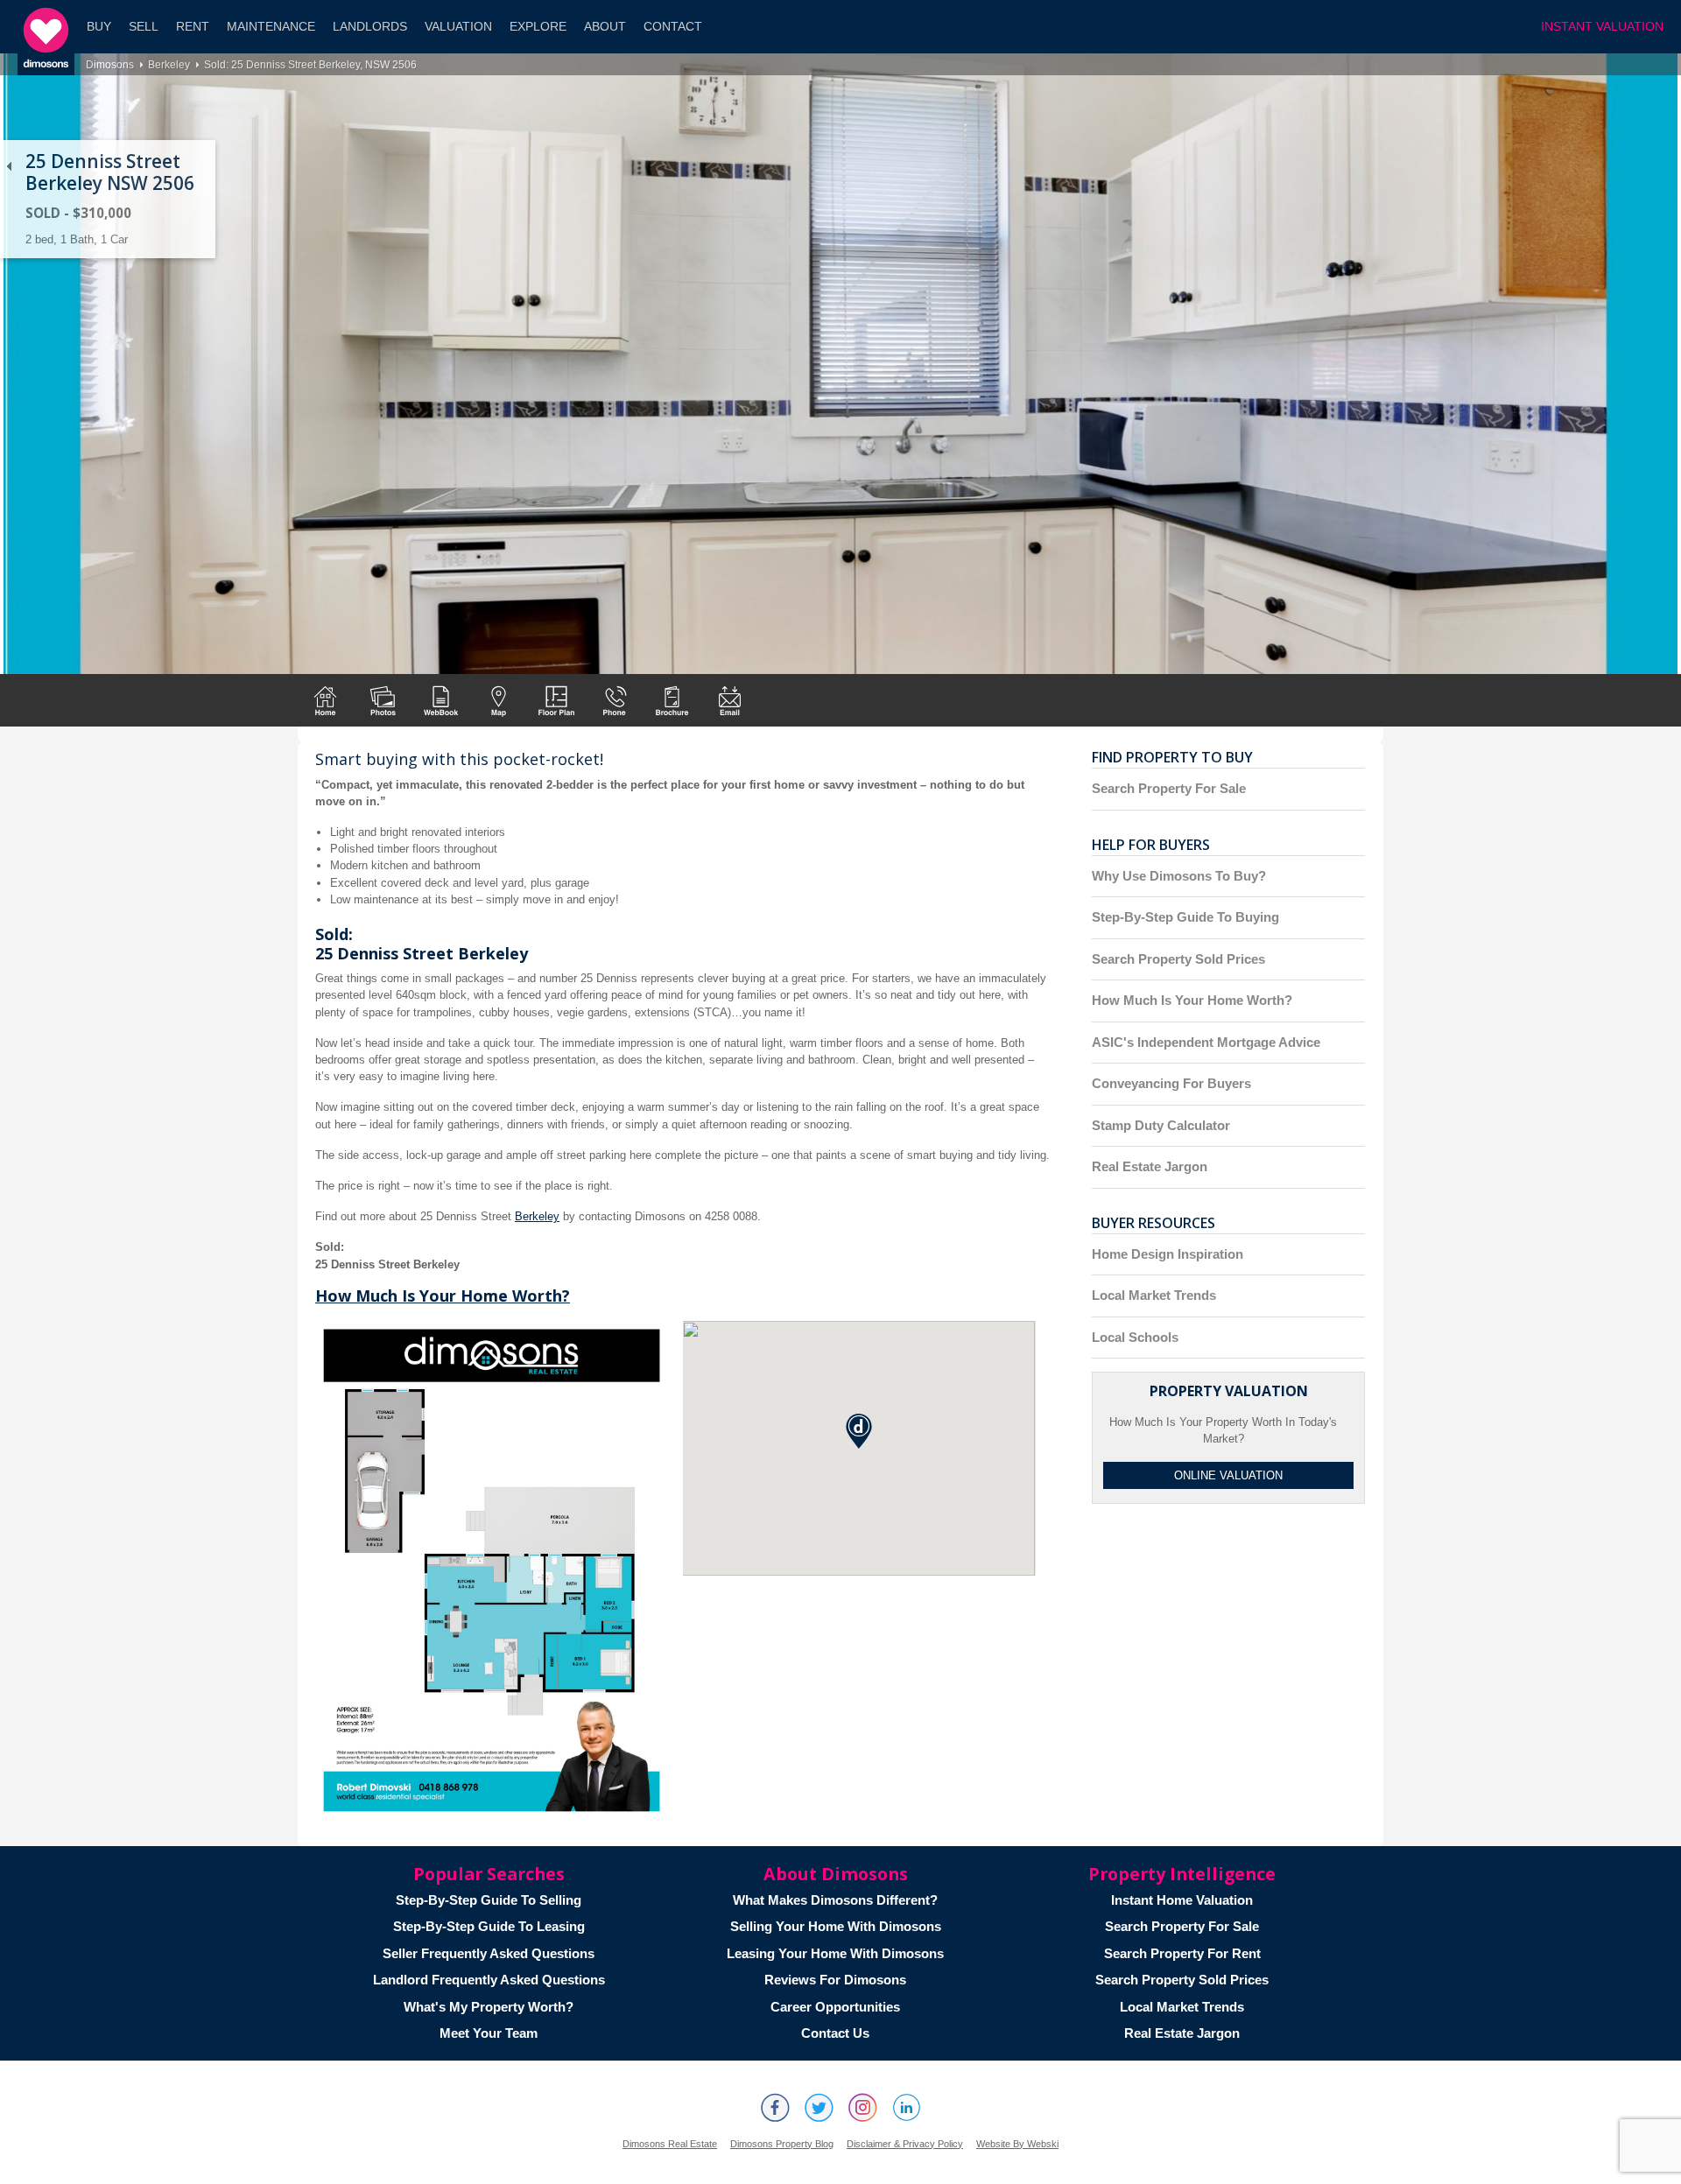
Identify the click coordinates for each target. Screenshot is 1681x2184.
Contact (673, 27)
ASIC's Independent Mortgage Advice (1206, 1042)
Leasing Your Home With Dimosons (835, 1953)
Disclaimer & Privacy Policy (905, 2144)
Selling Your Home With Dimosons (836, 1926)
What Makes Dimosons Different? (835, 1900)
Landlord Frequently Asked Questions (489, 1980)
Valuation (458, 27)
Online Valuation (1228, 1475)
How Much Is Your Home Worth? (443, 1296)
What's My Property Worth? (489, 2007)
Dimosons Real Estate (670, 2144)
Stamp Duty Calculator (1161, 1125)
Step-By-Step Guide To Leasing (489, 1926)
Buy (99, 27)
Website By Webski (1017, 2144)
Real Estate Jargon (1150, 1166)
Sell (144, 27)
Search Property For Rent (1182, 1953)
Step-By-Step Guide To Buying (1185, 917)
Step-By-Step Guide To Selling (489, 1900)
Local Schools (1135, 1337)
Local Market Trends (1154, 1295)
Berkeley (537, 1216)
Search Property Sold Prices (1178, 959)
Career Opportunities (835, 2007)
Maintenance (271, 27)
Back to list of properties (9, 166)
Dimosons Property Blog (782, 2144)
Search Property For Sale (1169, 788)
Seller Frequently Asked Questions (489, 1953)
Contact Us (835, 2033)
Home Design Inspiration (1168, 1254)
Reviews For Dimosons (835, 1980)
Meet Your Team (489, 2033)
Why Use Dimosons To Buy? (1179, 876)
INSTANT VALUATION (1602, 27)
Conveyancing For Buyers (1171, 1083)
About (605, 27)
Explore (538, 27)
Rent (193, 27)
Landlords (370, 27)
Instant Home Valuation (1182, 1900)
